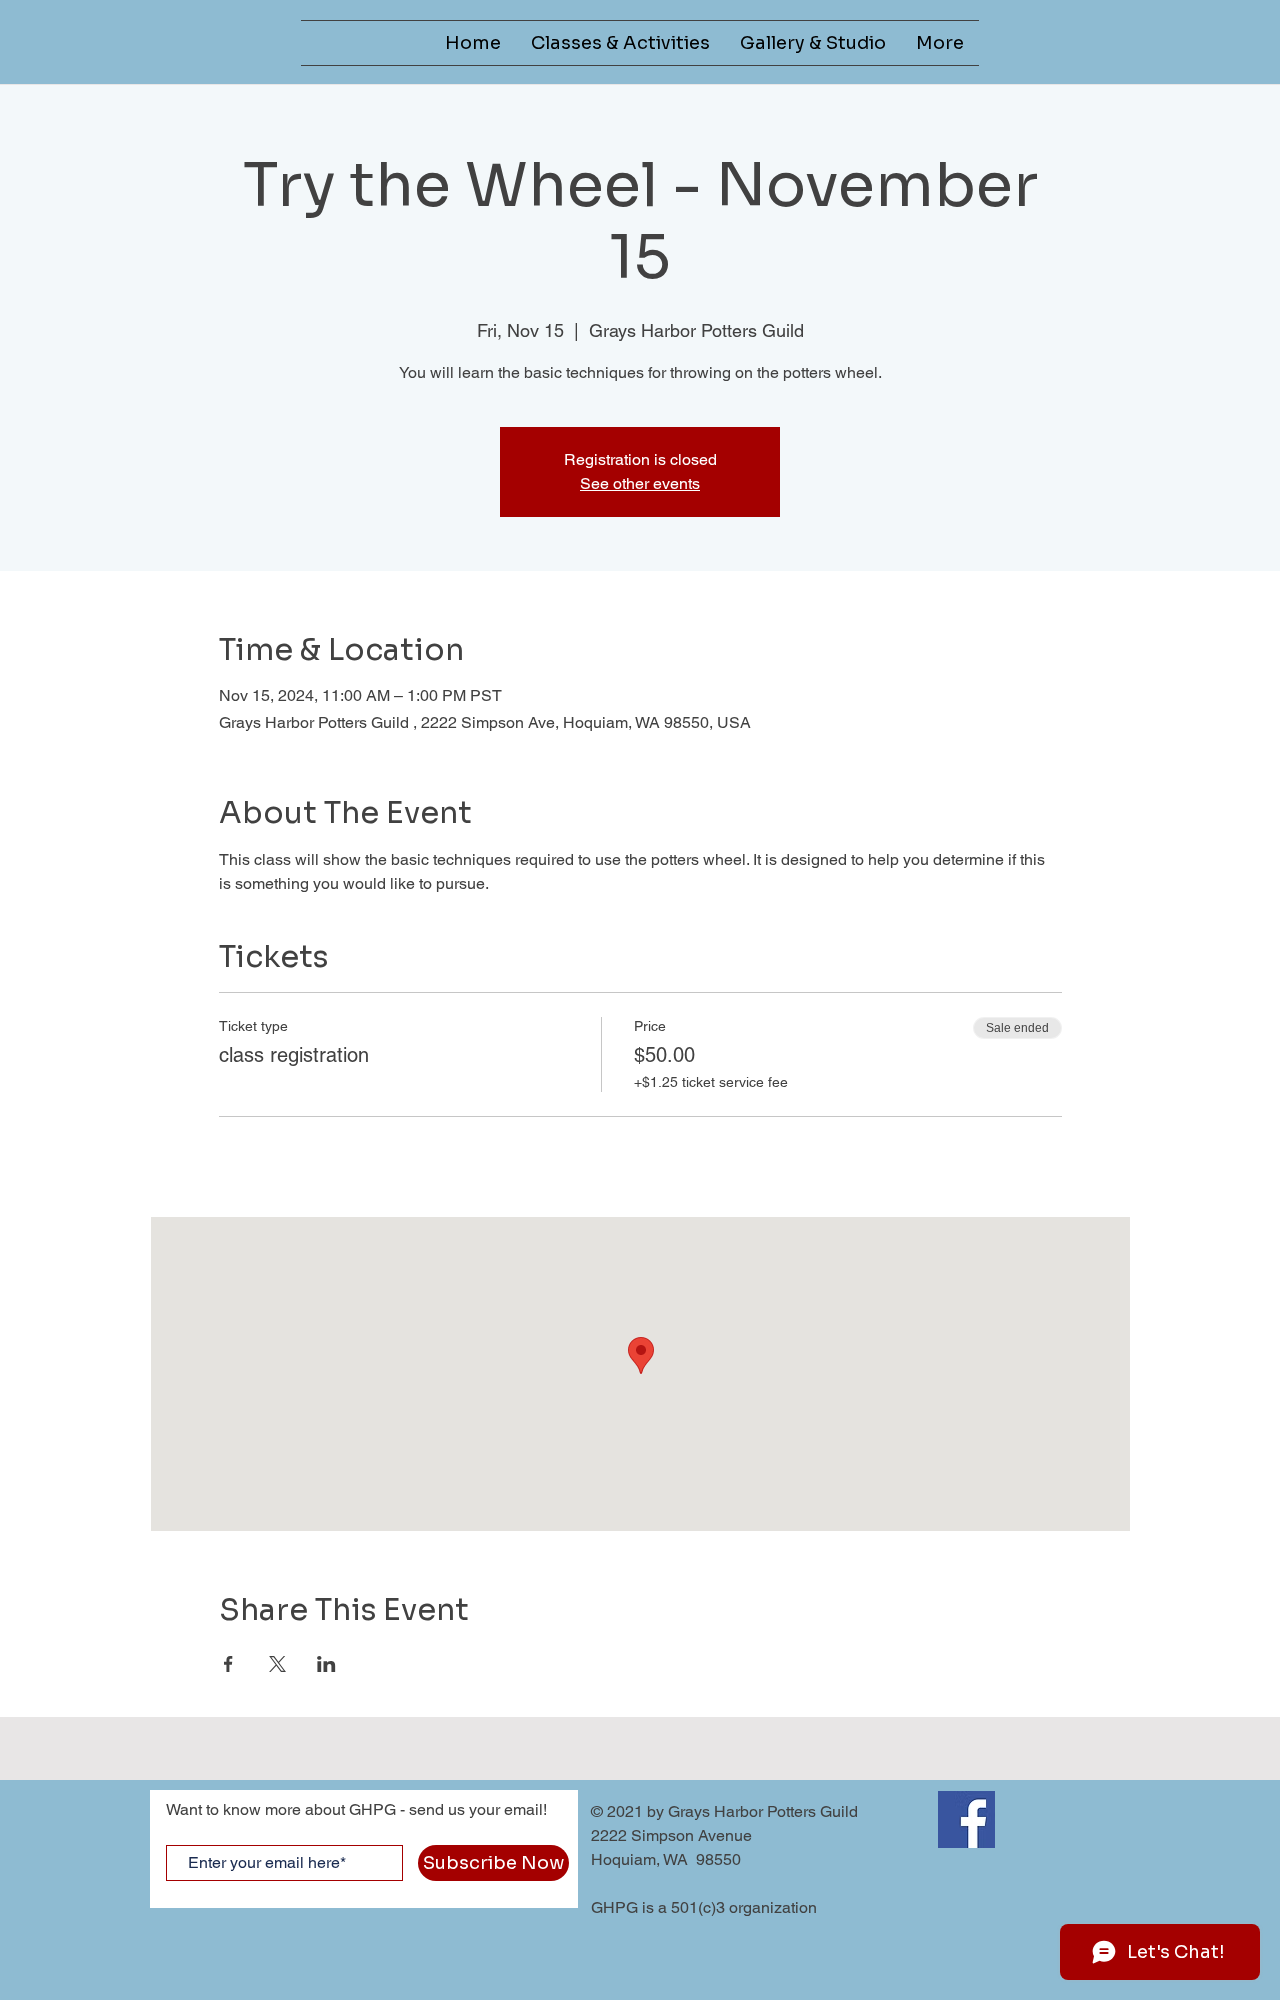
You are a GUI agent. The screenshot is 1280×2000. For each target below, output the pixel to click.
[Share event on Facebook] (228, 1664)
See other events (640, 483)
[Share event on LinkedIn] (326, 1664)
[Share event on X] (277, 1664)
